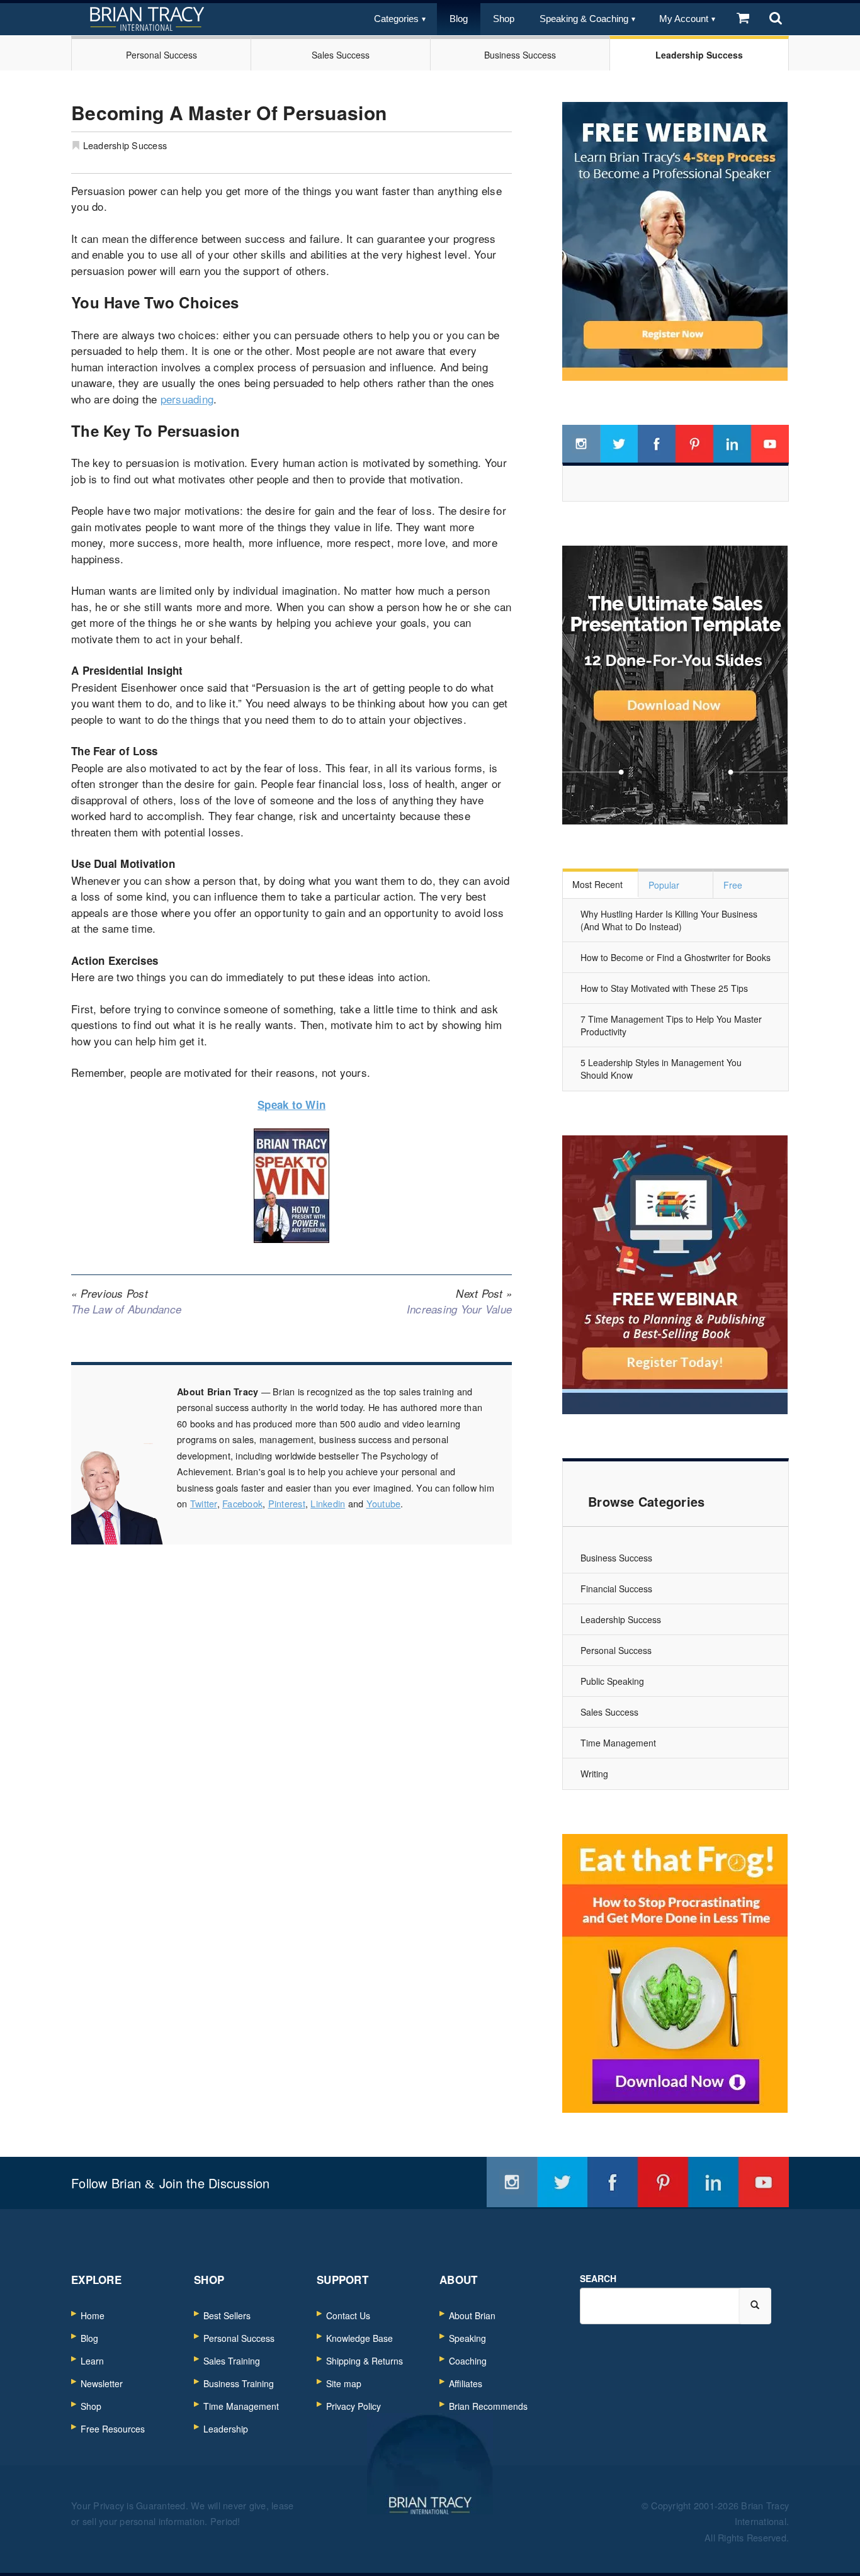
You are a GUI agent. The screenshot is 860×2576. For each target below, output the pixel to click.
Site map (344, 2383)
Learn (92, 2361)
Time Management (618, 1743)
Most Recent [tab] (597, 884)
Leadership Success (699, 55)
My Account (684, 19)
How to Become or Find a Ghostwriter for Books (676, 957)
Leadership (226, 2429)
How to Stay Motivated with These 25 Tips (664, 988)
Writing (594, 1774)
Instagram (581, 444)
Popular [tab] (664, 885)
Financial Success (616, 1589)
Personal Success (161, 55)
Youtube (384, 1503)
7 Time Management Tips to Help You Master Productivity (671, 1025)
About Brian (472, 2315)
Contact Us (348, 2315)
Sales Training (232, 2361)
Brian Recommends (488, 2406)
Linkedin (328, 1503)
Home (93, 2315)
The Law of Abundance (126, 1302)
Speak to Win (291, 1105)
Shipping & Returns (365, 2361)
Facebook (242, 1503)
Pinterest (287, 1503)
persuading (187, 399)
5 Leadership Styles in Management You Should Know (661, 1069)
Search (598, 2278)
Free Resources (113, 2429)
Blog (459, 19)
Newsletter (102, 2383)
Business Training (239, 2383)
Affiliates (466, 2383)
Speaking (467, 2338)
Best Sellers (227, 2315)
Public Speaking (612, 1681)
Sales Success (341, 55)
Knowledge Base (359, 2338)
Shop (504, 19)
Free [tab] (733, 885)
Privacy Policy (354, 2406)
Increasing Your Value (459, 1302)
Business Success (520, 55)
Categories (396, 19)
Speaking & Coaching (584, 19)
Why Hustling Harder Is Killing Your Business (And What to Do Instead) (669, 920)
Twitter (204, 1503)
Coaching (468, 2361)
